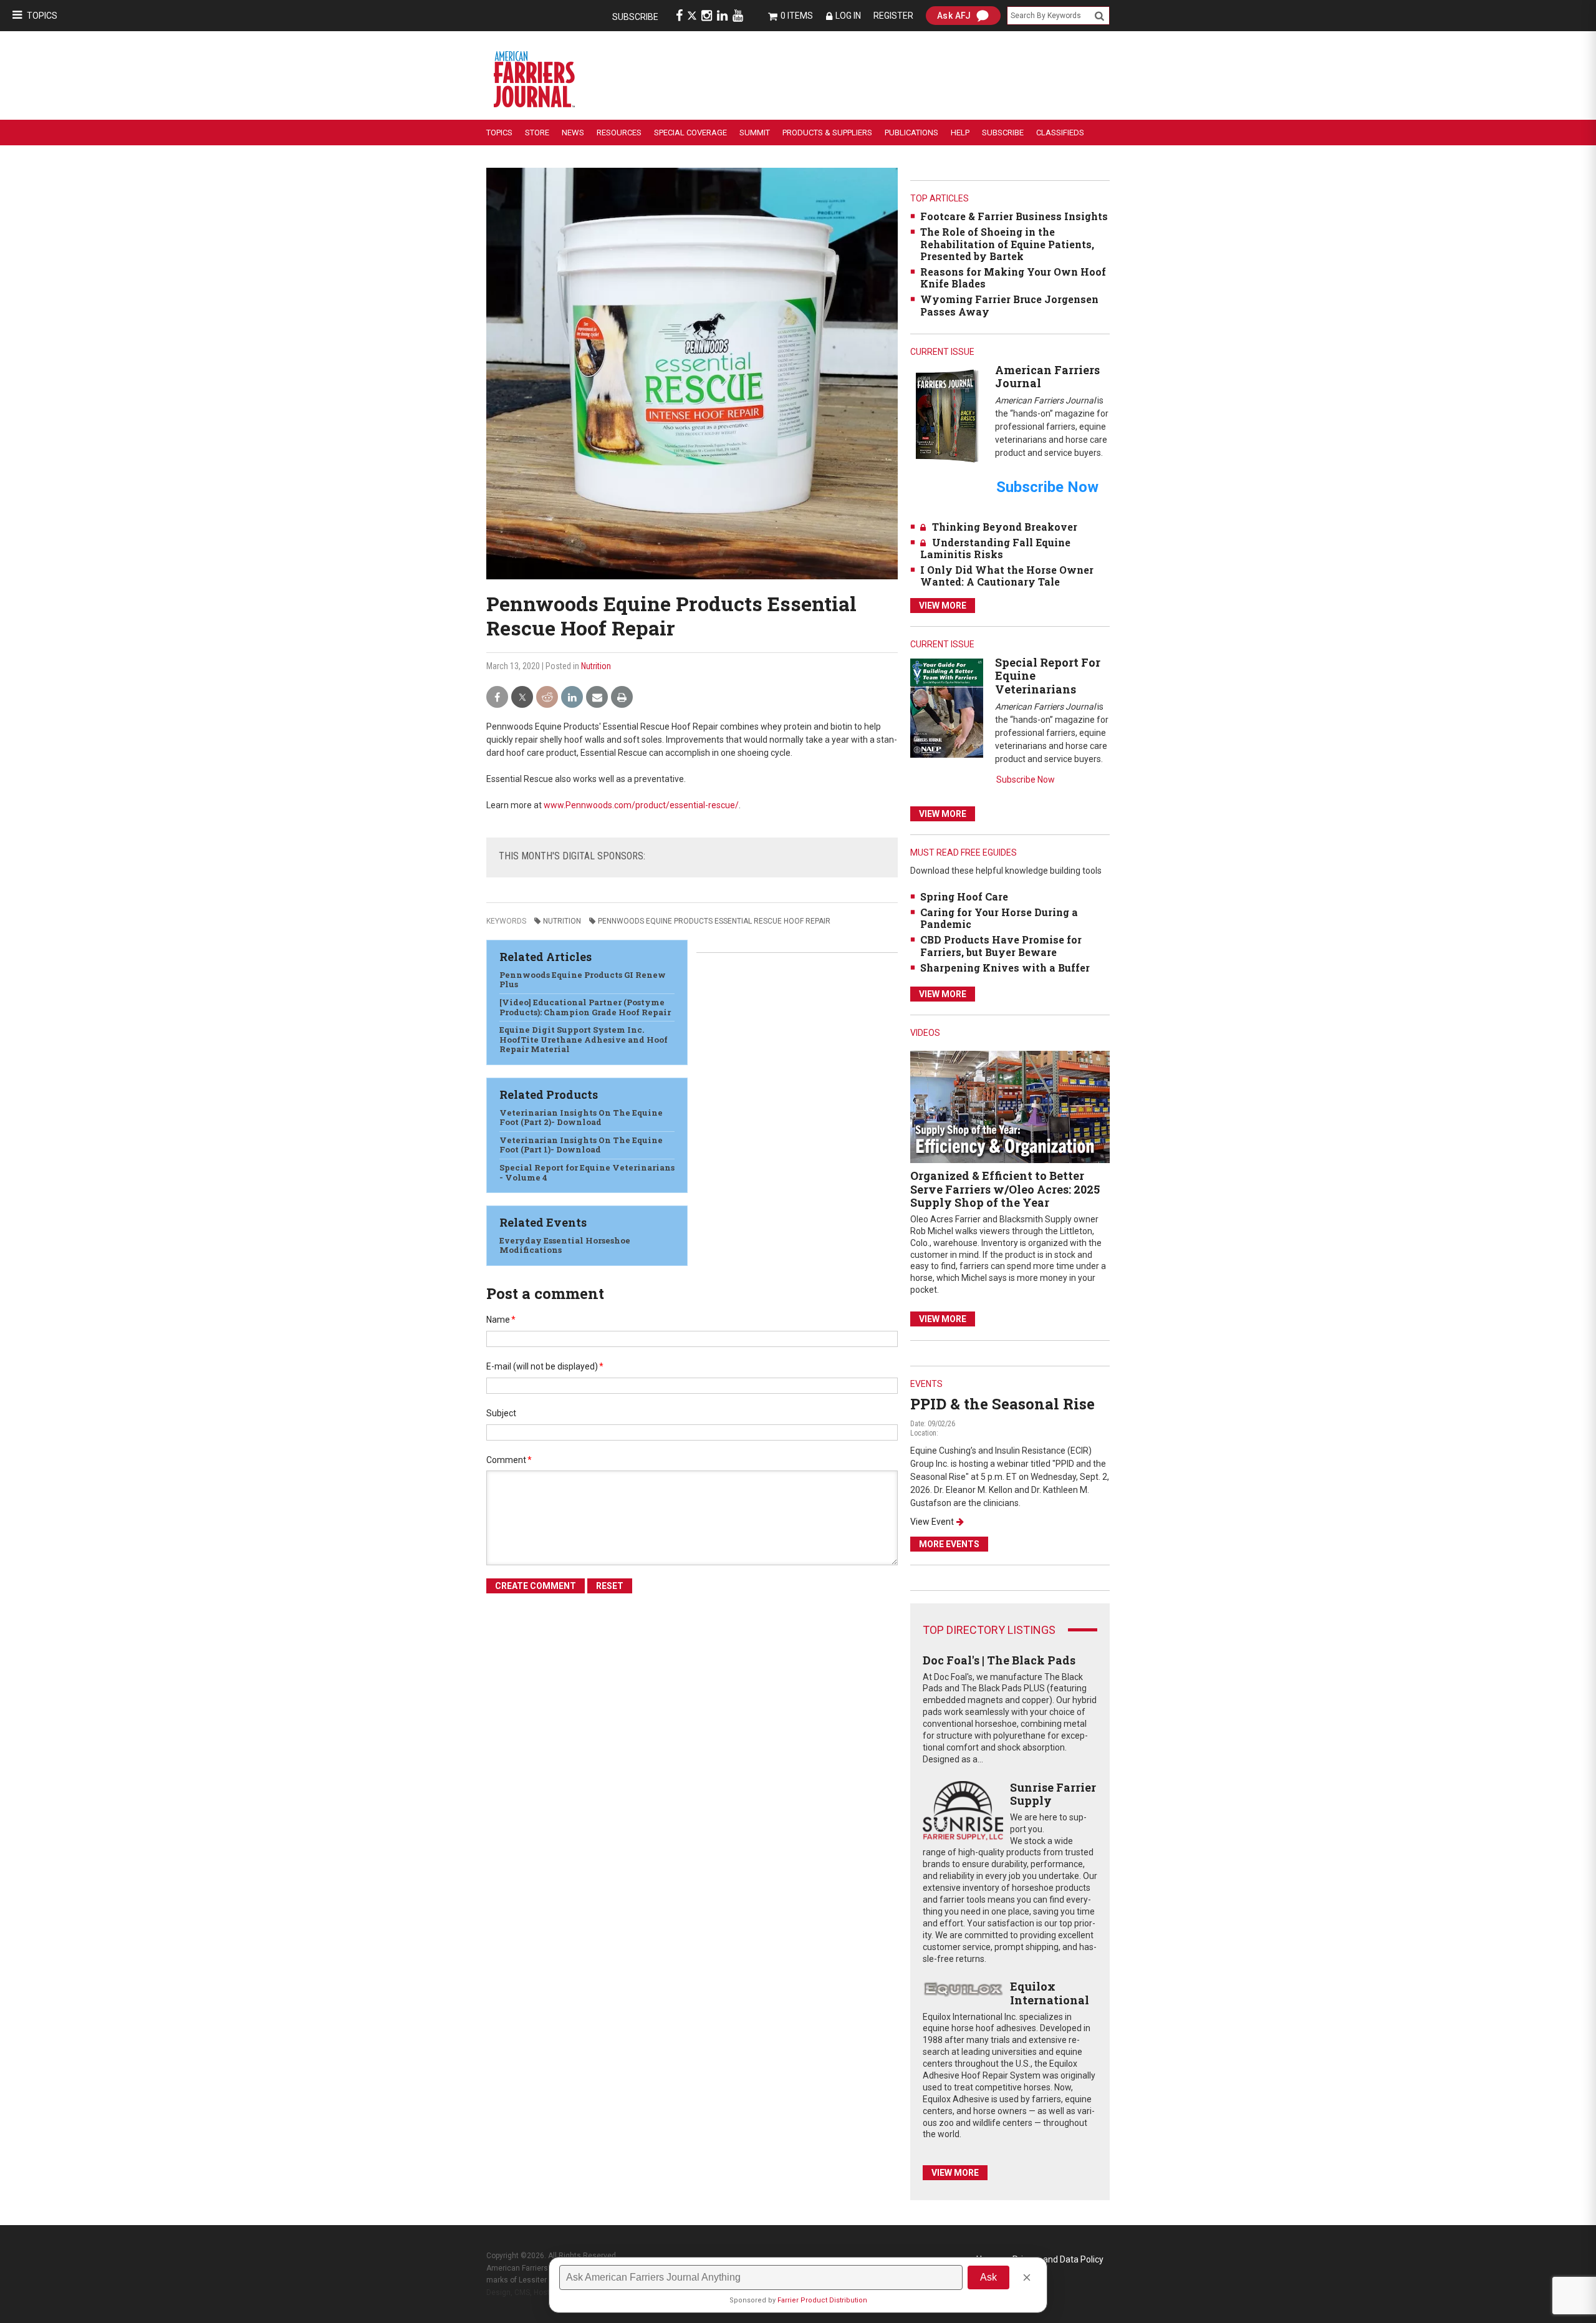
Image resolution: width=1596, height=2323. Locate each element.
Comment (509, 1460)
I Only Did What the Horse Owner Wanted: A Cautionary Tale (1007, 576)
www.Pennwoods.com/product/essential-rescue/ (641, 805)
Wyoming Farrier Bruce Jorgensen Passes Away (1009, 305)
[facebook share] (497, 698)
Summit (755, 133)
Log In (848, 16)
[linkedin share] (572, 698)
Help (960, 133)
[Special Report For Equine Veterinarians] (947, 708)
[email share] (597, 698)
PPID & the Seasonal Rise (1002, 1404)
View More (943, 606)
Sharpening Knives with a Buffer (1005, 968)
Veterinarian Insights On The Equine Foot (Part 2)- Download (581, 1118)
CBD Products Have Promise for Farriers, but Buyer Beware (1001, 945)
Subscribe (635, 17)
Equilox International (1050, 1993)
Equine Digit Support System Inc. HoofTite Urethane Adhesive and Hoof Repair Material (584, 1039)
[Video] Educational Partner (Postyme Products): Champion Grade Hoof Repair (585, 1007)
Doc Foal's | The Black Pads (999, 1660)
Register (893, 16)
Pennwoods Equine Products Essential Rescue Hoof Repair (714, 921)
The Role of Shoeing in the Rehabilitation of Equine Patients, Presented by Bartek (1007, 244)
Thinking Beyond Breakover (1005, 527)
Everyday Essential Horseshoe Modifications (565, 1245)
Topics (42, 16)
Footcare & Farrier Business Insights (1014, 216)
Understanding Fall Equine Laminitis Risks (995, 548)
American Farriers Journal (1047, 377)
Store (537, 133)
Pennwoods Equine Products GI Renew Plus (583, 980)
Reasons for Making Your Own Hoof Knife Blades (1013, 278)
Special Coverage (690, 133)
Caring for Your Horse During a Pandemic (999, 918)
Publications (911, 133)
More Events (949, 1544)
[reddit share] (547, 698)
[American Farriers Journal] (947, 416)
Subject (501, 1413)
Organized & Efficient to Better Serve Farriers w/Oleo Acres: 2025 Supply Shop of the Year (1005, 1189)
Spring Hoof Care (964, 896)
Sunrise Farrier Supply (1053, 1794)
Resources (619, 133)
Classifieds (1060, 133)
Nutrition (596, 666)
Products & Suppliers (827, 133)
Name (501, 1320)
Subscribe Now (1026, 780)
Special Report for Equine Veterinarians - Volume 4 (587, 1172)
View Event (932, 1522)
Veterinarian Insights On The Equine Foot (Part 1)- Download (581, 1145)
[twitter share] (522, 698)
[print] (622, 698)
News (573, 133)
